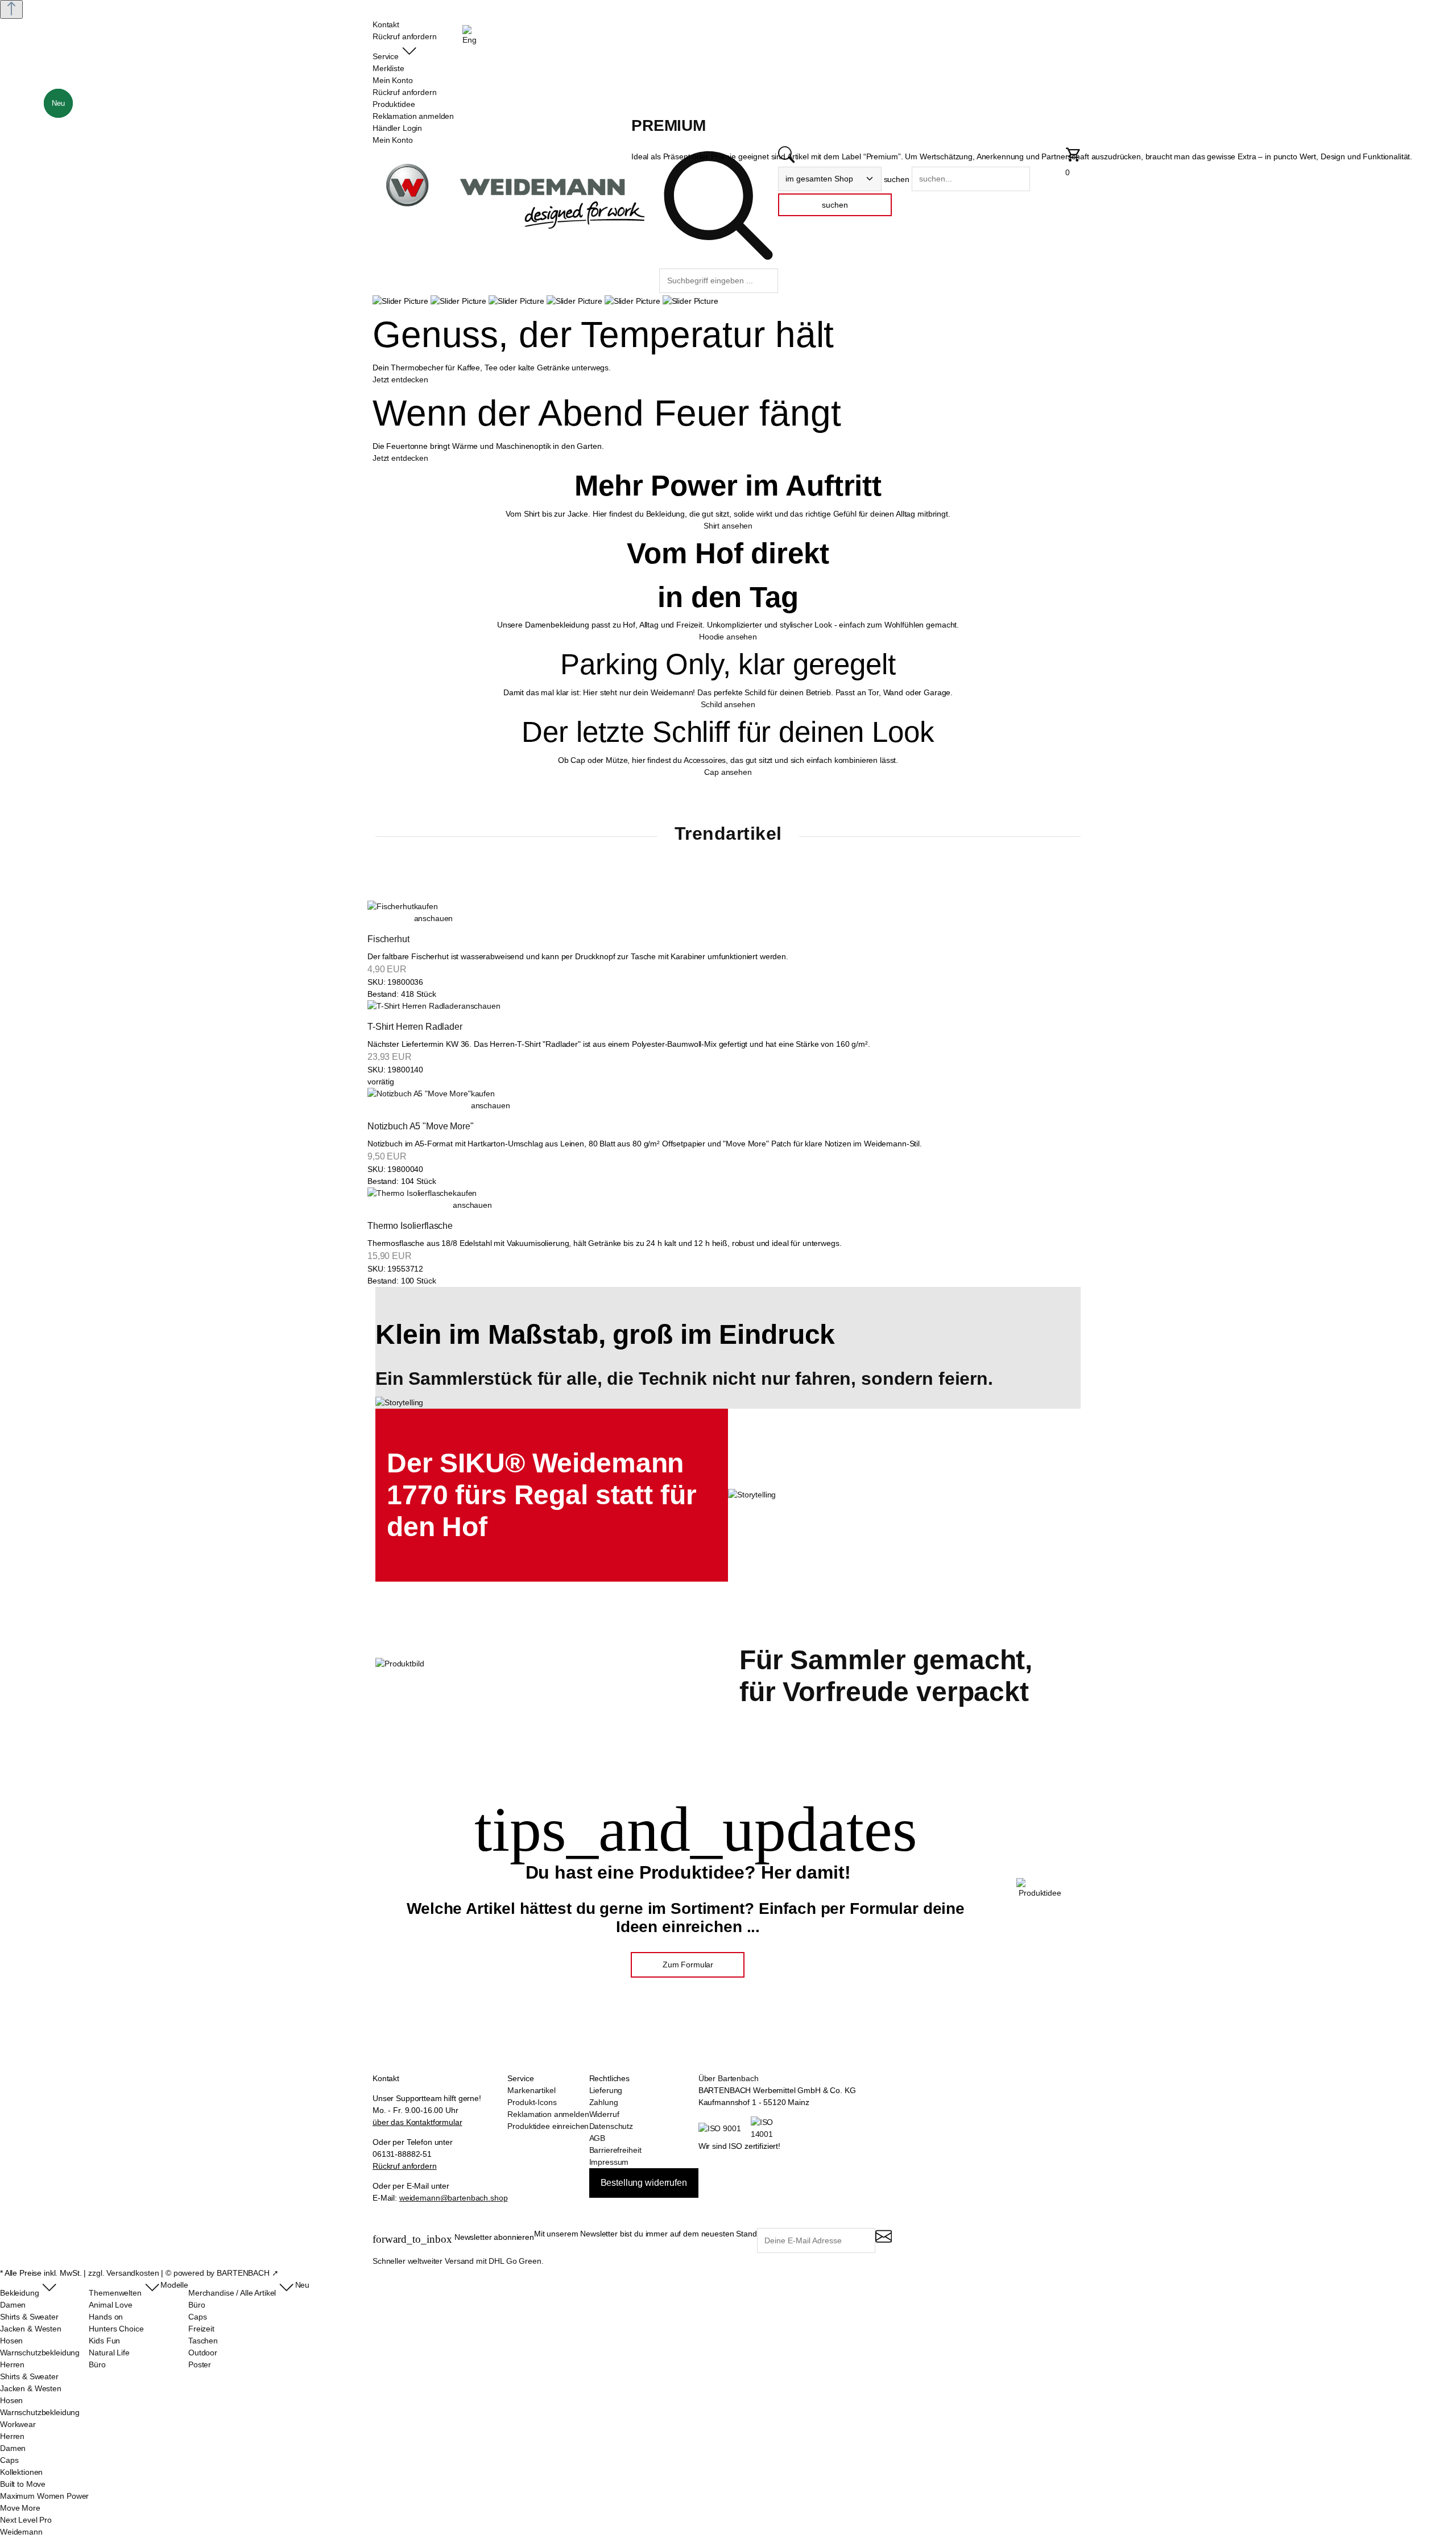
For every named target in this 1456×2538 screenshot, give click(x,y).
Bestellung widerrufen (644, 2183)
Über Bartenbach (729, 2078)
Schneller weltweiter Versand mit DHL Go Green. (458, 2261)
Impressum (609, 2162)
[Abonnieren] (884, 2241)
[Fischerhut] (391, 913)
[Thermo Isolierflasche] (410, 1199)
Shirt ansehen (728, 526)
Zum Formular (688, 1965)
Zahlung (604, 2102)
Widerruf (604, 2114)
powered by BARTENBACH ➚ (226, 2273)
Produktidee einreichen (548, 2126)
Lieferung (606, 2090)
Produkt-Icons (532, 2102)
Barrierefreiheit (615, 2150)
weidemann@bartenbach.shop (454, 2198)
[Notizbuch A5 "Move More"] (419, 1100)
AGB (597, 2138)
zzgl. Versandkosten (123, 2273)
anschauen (434, 918)
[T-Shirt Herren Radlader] (414, 1006)
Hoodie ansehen (728, 637)
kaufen (426, 906)
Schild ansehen (728, 704)
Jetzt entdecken (400, 379)
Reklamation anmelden (548, 2114)
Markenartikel (531, 2090)
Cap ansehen (728, 772)
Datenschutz (611, 2126)
